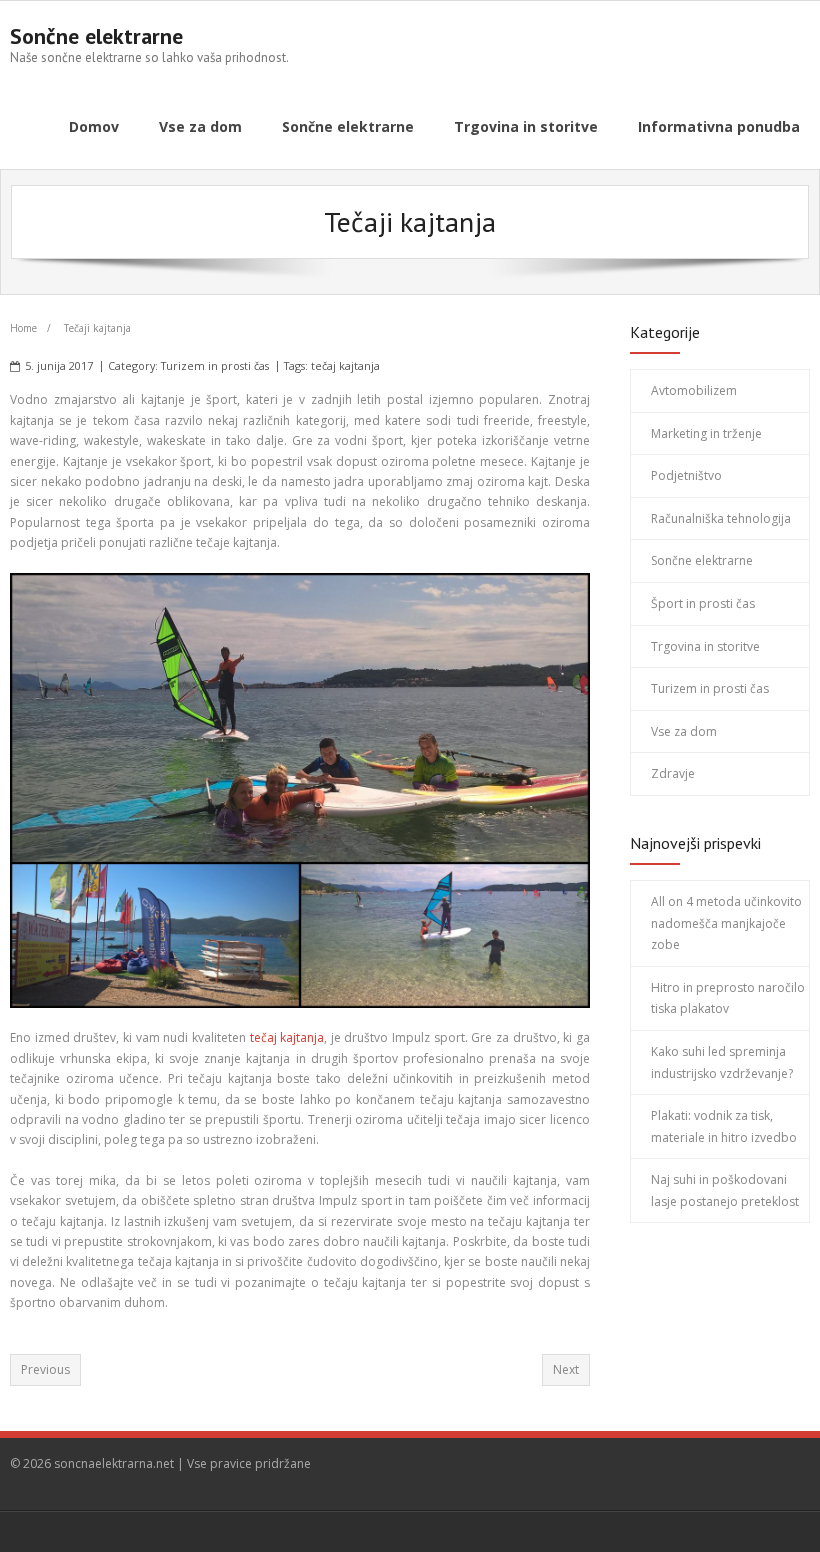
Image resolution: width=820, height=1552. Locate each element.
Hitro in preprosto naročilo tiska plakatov (728, 998)
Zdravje (673, 773)
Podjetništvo (686, 475)
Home (23, 328)
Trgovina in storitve (705, 646)
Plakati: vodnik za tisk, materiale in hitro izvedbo (724, 1126)
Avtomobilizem (694, 390)
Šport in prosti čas (703, 603)
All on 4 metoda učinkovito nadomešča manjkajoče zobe (726, 923)
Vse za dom (684, 731)
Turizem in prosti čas (215, 365)
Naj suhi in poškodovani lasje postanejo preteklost (725, 1190)
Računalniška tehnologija (721, 518)
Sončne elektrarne (702, 560)
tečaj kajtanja (345, 365)
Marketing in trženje (706, 433)
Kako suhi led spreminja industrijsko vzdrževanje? (722, 1062)
